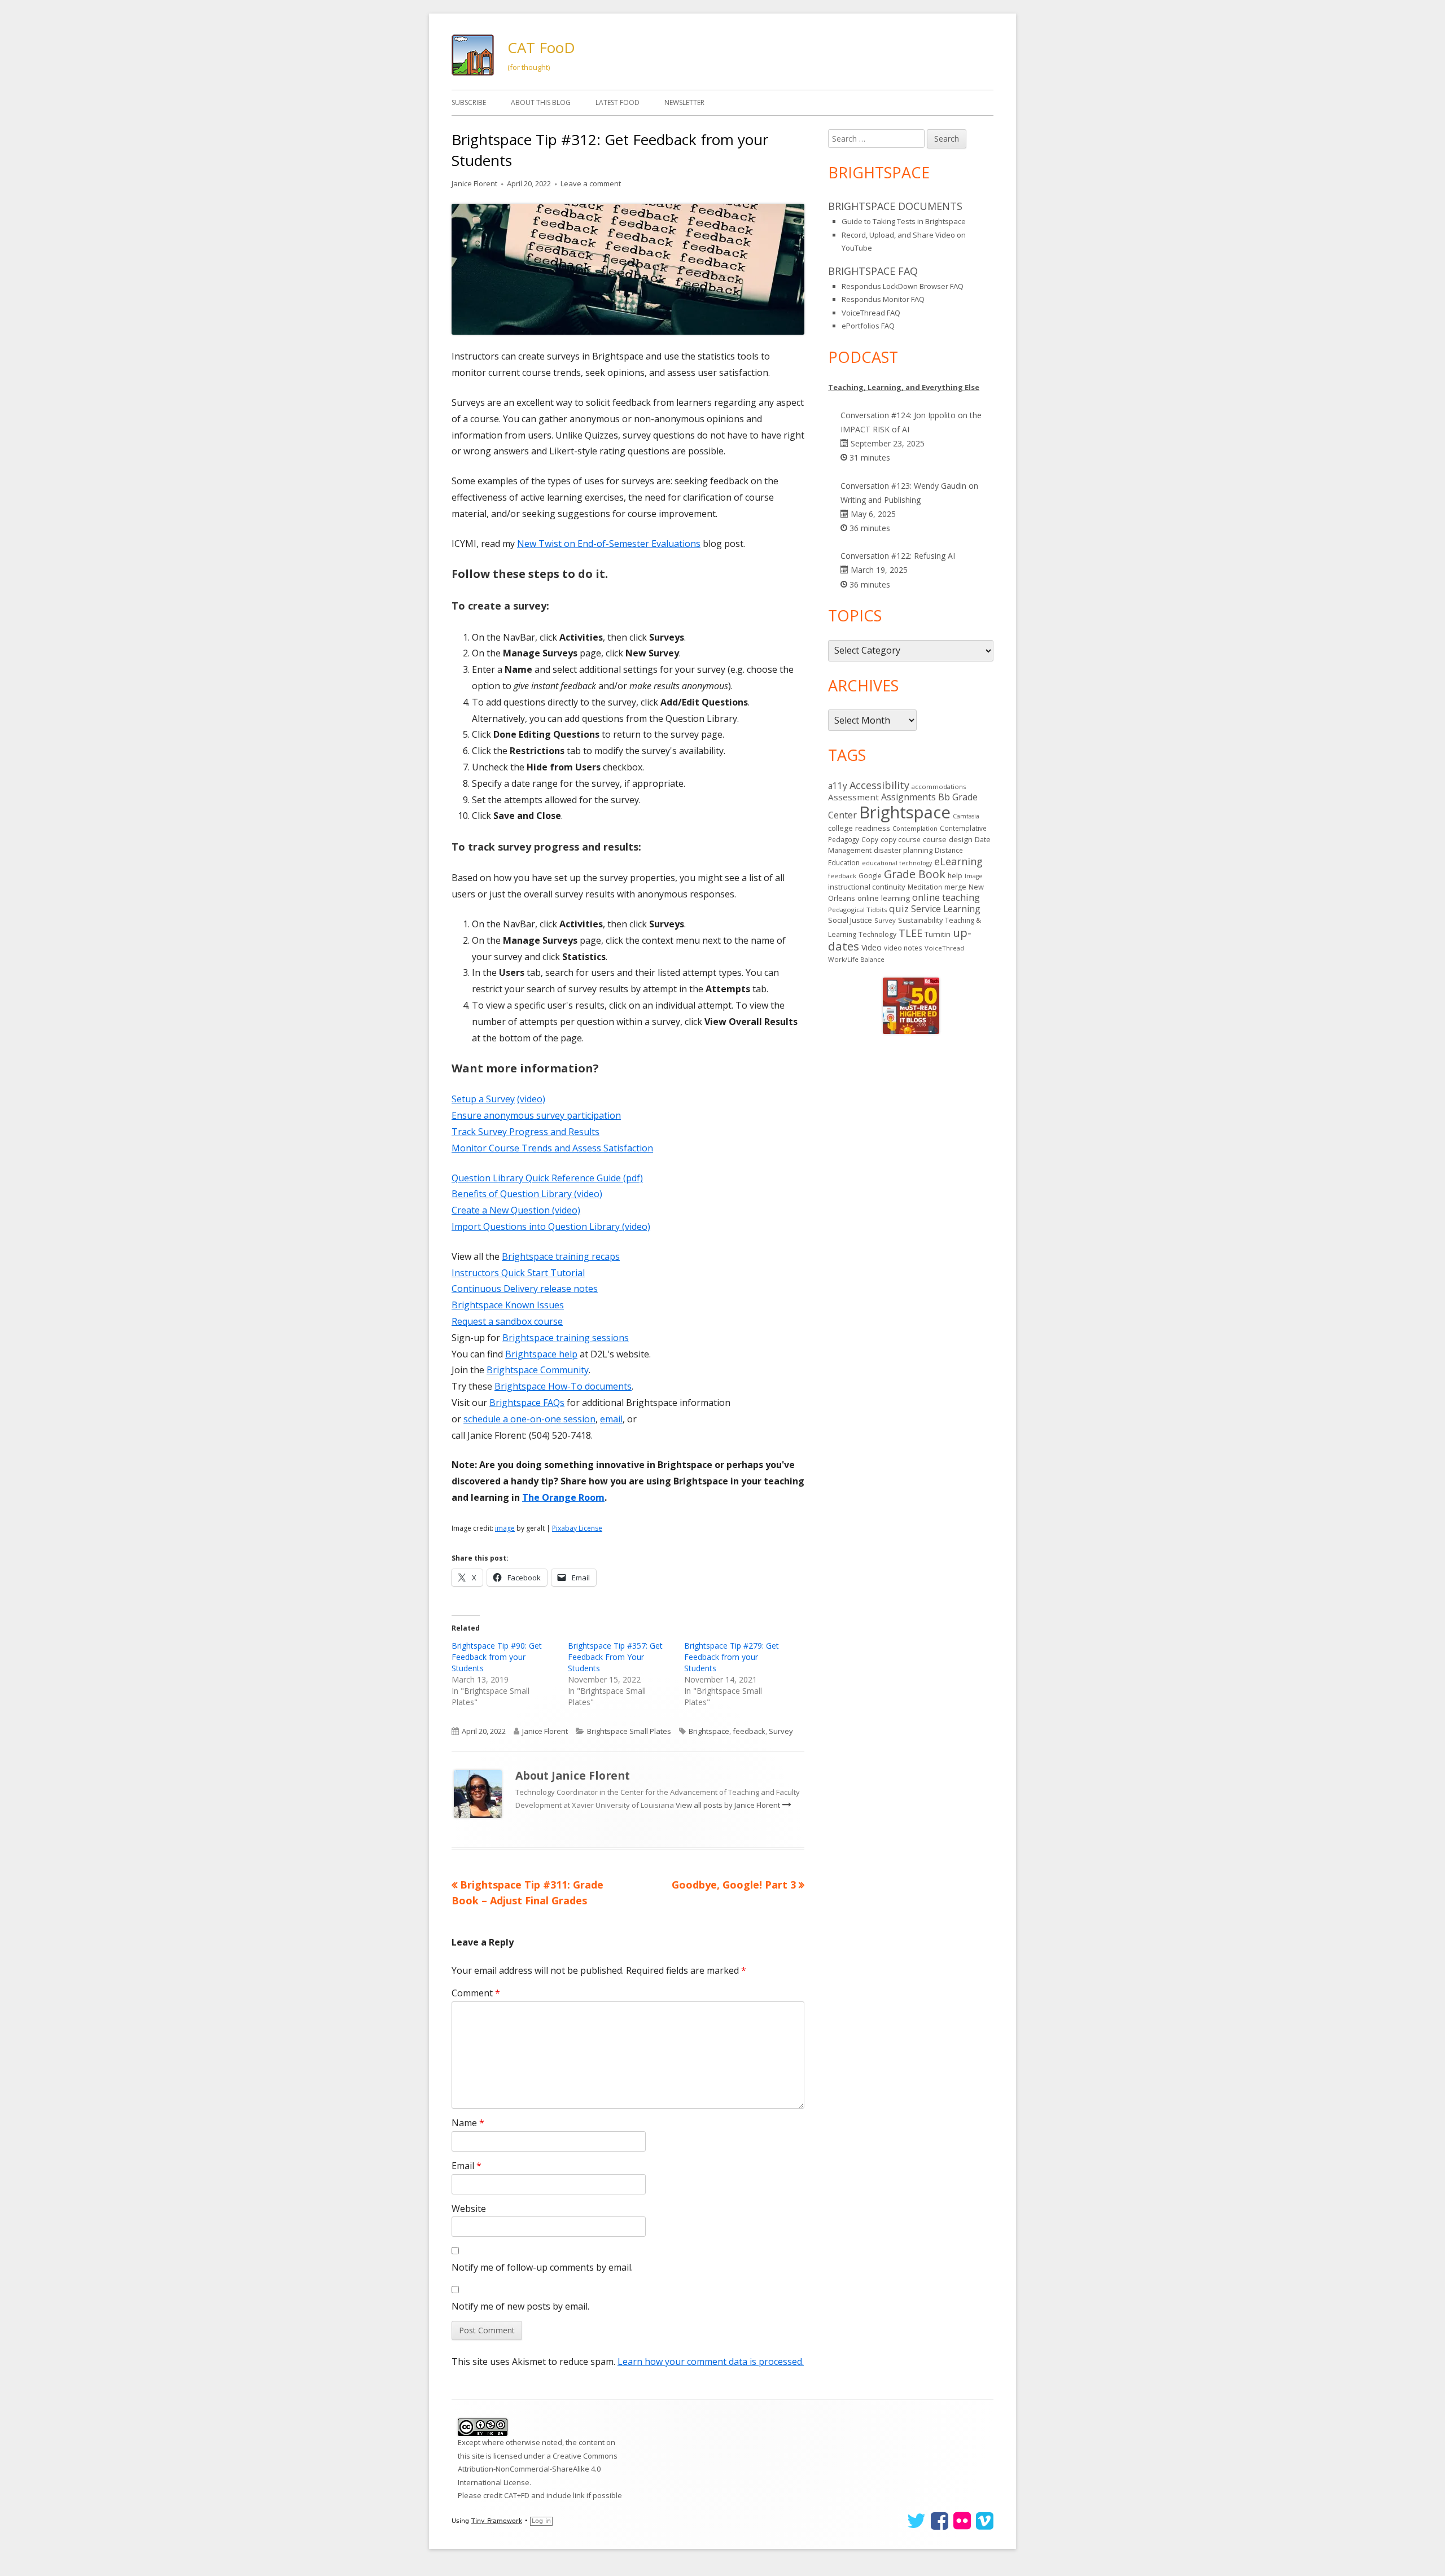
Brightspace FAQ (873, 271)
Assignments (908, 797)
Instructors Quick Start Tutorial (518, 1273)
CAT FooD (541, 47)
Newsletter (684, 102)
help (955, 876)
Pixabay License (577, 1528)
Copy (870, 840)
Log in (541, 2521)
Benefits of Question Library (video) (527, 1194)
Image (974, 876)
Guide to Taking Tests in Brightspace (904, 221)
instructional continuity (867, 887)
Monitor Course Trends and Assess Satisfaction (552, 1148)
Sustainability (920, 920)
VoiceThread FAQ (871, 313)
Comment (476, 1993)
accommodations (939, 787)
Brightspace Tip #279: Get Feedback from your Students (732, 1657)
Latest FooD (618, 102)
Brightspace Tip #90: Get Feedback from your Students (497, 1657)
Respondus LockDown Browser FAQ (903, 286)
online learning (884, 898)
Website (469, 2209)
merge (955, 887)
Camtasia (966, 816)
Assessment (853, 797)
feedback (749, 1731)
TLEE (910, 933)
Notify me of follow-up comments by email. (542, 2267)
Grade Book (915, 874)
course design (948, 839)
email (611, 1419)
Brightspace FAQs (527, 1403)
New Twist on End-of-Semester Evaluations (609, 544)
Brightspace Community (538, 1370)
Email (467, 2166)
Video (872, 947)
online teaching (946, 897)
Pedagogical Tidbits (857, 910)
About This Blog (541, 102)
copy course (901, 839)
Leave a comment (591, 183)
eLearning (958, 861)
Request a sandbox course (507, 1321)
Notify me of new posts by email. (520, 2306)
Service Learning (946, 909)
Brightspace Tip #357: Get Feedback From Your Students (615, 1657)
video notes (903, 948)
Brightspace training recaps (561, 1256)
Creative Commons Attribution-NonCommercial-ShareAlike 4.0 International (538, 2469)
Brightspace (709, 1731)
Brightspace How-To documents (563, 1386)
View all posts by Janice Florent (729, 1805)
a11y (838, 786)
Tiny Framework (497, 2521)
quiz (899, 908)
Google (870, 875)
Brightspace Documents (895, 206)
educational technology (897, 863)
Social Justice (850, 920)
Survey (781, 1731)
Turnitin (938, 934)
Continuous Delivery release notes (525, 1289)
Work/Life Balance (856, 959)
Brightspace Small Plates (629, 1731)
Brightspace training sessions (566, 1338)
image (505, 1528)
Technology (877, 934)
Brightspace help (541, 1354)
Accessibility (879, 785)
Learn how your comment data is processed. (711, 2362)
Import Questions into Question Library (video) (551, 1226)
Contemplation (915, 828)
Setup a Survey (483, 1099)
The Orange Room (563, 1497)
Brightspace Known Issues (508, 1305)
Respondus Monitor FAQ (883, 299)
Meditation (925, 887)
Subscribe (469, 102)
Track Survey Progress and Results (526, 1132)
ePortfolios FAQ (868, 326)
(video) (531, 1099)
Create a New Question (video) (516, 1210)
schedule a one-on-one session (529, 1419)
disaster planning (903, 850)
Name (468, 2123)
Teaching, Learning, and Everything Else (904, 387)
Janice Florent (474, 183)
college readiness (859, 828)
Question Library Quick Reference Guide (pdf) (547, 1178)
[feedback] (628, 269)
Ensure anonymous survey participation (536, 1115)
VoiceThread (944, 948)
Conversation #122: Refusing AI (898, 556)
